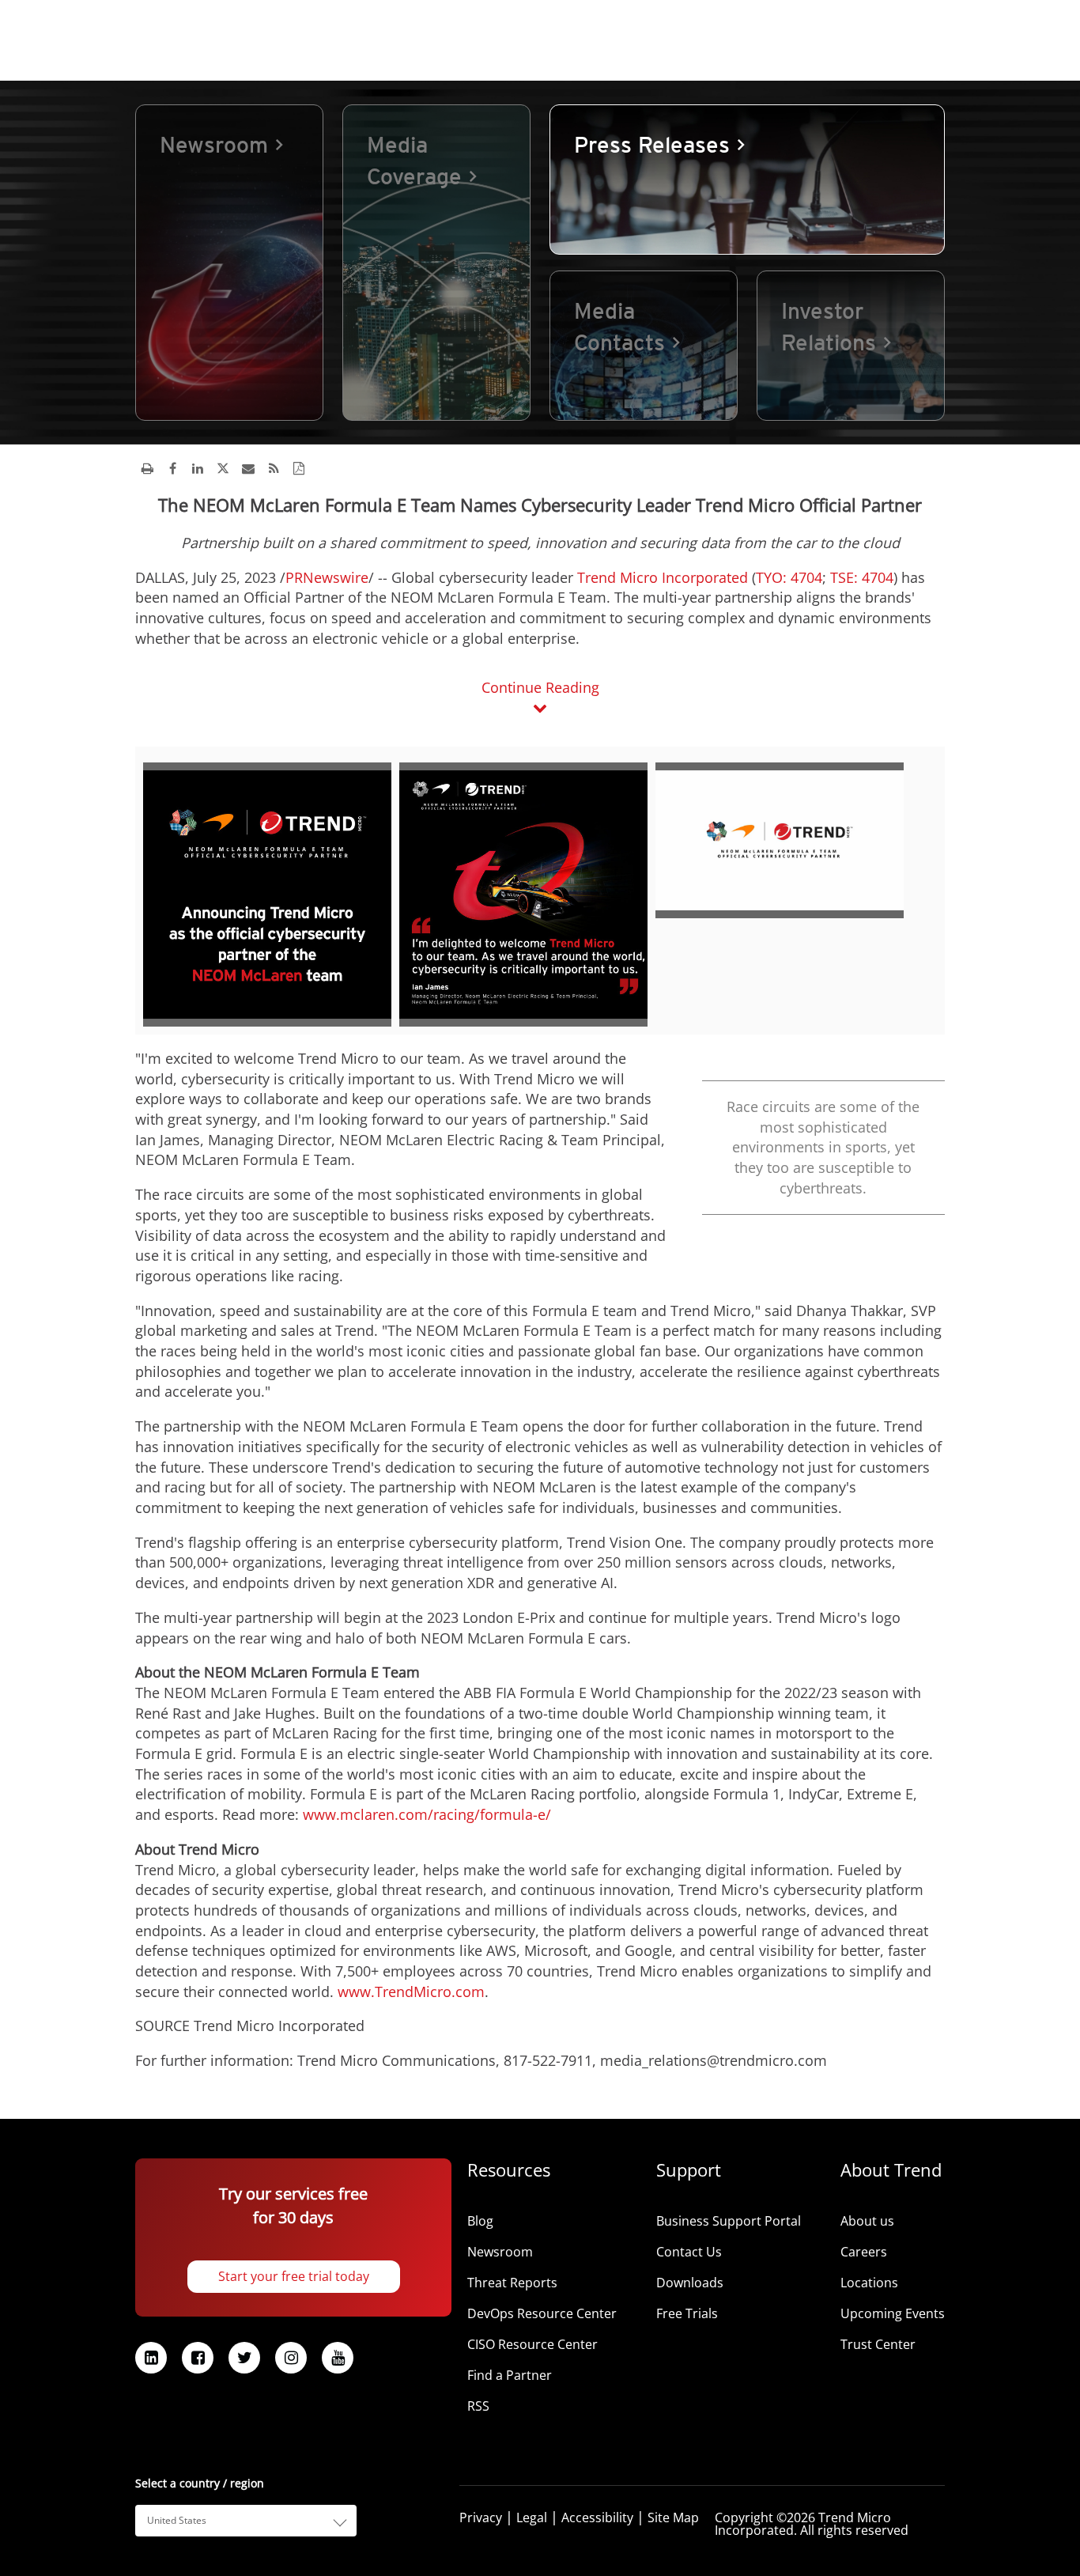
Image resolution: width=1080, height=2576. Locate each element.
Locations (869, 2283)
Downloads (690, 2283)
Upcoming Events (893, 2313)
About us (867, 2221)
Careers (864, 2252)
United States (177, 2520)
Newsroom (500, 2252)
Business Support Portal (729, 2221)
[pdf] (299, 468)
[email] (248, 468)
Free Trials (687, 2313)
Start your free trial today (294, 2276)
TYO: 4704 (789, 577)
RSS (478, 2406)
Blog (480, 2221)
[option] (229, 263)
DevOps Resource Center (542, 2313)
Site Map (673, 2517)
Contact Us (689, 2252)
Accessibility (597, 2517)
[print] (147, 468)
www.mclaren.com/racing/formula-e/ (427, 1814)
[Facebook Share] (172, 468)
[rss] (274, 468)
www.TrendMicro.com (411, 1992)
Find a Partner (510, 2375)
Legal (532, 2517)
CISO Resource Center (532, 2344)
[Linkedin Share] (198, 468)
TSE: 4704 (860, 577)
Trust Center (878, 2344)
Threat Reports (512, 2283)
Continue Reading (540, 687)
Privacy (481, 2517)
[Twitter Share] (223, 468)
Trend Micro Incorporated (663, 577)
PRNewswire (327, 577)
